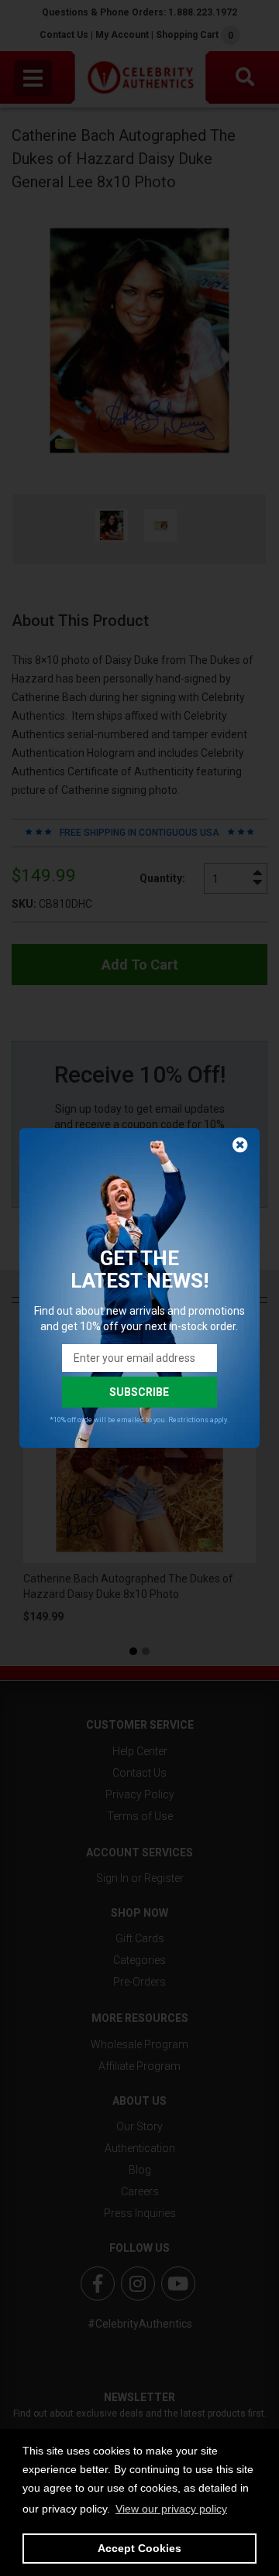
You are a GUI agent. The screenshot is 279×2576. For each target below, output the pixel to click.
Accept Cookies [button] (139, 2548)
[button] (171, 2509)
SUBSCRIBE (139, 1392)
